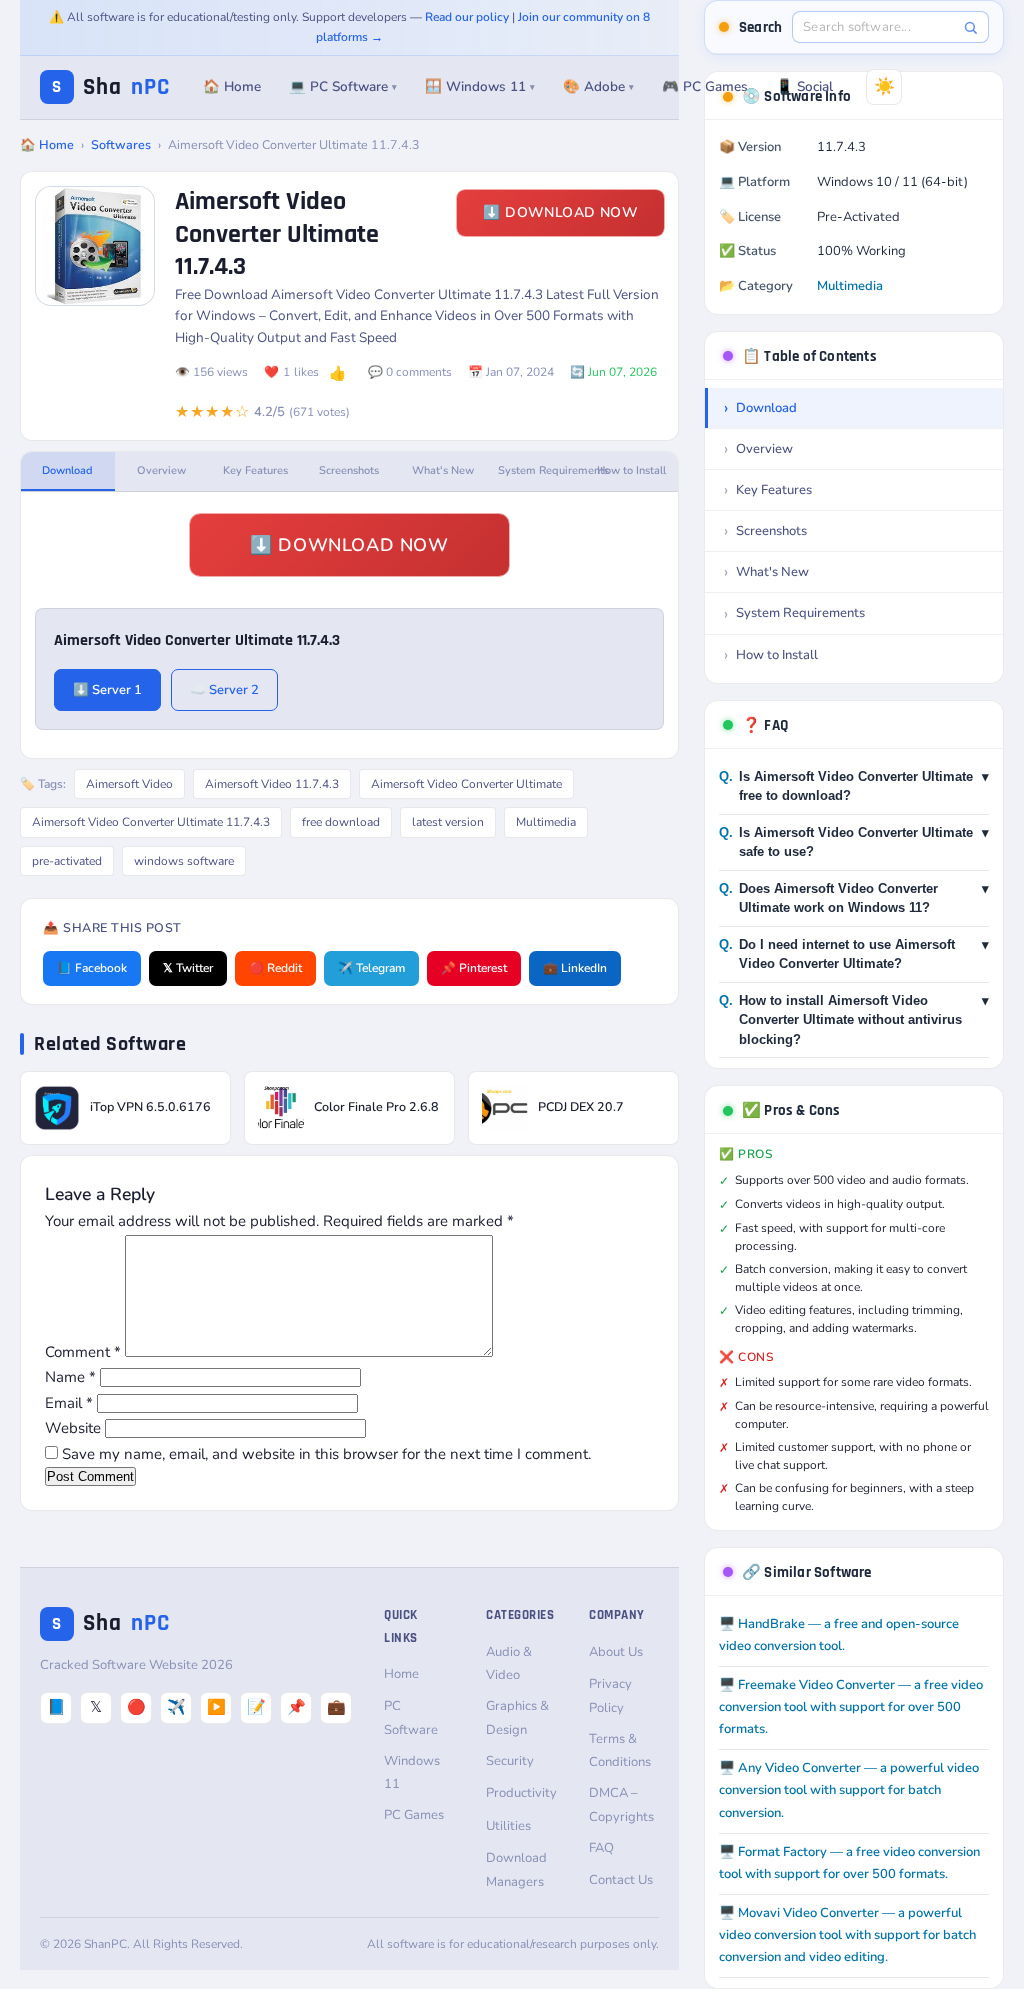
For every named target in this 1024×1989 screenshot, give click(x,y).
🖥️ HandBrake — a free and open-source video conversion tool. (839, 1635)
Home (401, 1674)
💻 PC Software (343, 86)
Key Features (255, 470)
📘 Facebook (92, 968)
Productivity (521, 1793)
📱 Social (804, 86)
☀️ (884, 86)
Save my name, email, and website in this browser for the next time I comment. (326, 1454)
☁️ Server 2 (224, 690)
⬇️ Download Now (560, 212)
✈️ (176, 1707)
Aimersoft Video (129, 784)
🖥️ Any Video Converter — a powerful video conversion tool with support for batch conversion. (849, 1790)
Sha (111, 87)
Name (70, 1377)
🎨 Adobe (598, 86)
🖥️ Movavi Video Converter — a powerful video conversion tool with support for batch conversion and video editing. (847, 1935)
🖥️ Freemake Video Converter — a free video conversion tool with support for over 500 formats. (851, 1707)
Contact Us (621, 1880)
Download (67, 470)
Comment (83, 1352)
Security (510, 1761)
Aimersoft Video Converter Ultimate (466, 784)
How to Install (631, 470)
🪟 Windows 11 (480, 86)
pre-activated (67, 861)
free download (341, 822)
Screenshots (349, 470)
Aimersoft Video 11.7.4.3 (272, 784)
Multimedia (546, 822)
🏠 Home (232, 86)
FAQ (601, 1848)
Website (73, 1428)
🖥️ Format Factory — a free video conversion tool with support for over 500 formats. (849, 1863)
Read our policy (467, 17)
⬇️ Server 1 (107, 690)
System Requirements (541, 470)
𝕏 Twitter (188, 968)
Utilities (508, 1826)
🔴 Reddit (275, 968)
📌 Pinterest (474, 968)
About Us (616, 1652)
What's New (443, 470)
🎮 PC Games (705, 86)
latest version (448, 822)
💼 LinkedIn (575, 968)
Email (69, 1403)
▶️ (216, 1707)
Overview (161, 470)
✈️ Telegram (371, 968)
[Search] (970, 27)
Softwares (121, 144)
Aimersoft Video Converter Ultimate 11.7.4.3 (151, 822)
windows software (184, 861)
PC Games (414, 1815)
